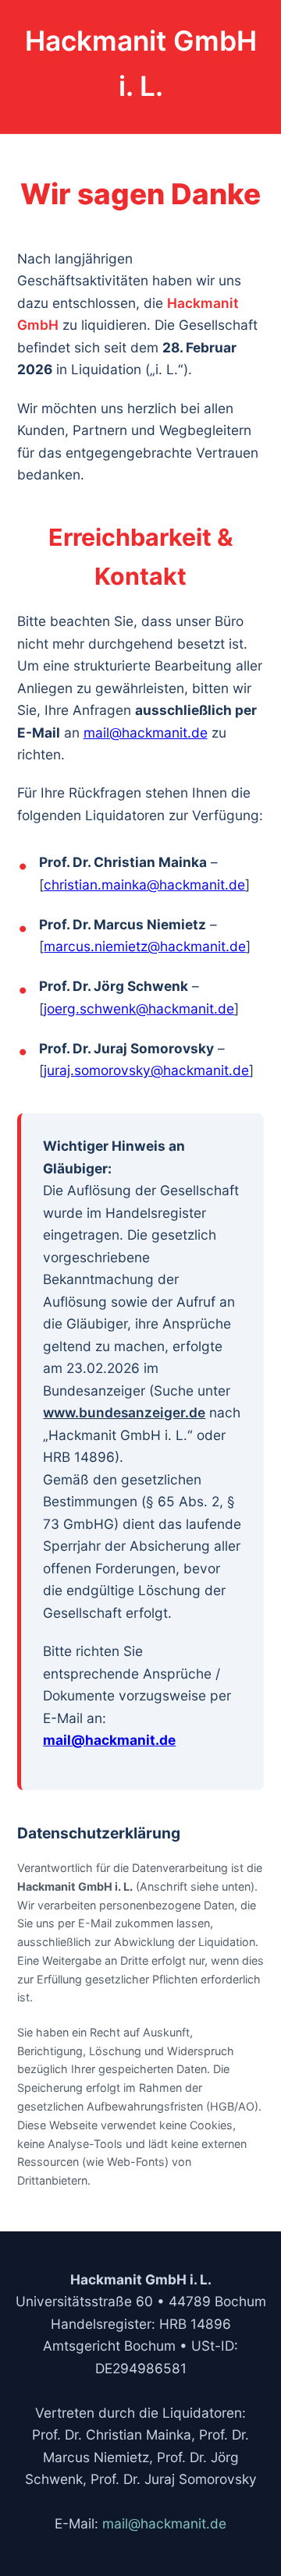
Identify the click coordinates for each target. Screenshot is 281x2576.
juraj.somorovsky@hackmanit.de (146, 1070)
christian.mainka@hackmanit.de (144, 885)
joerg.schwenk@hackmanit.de (139, 1008)
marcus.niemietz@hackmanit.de (145, 946)
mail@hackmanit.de (146, 732)
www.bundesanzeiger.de (124, 1412)
